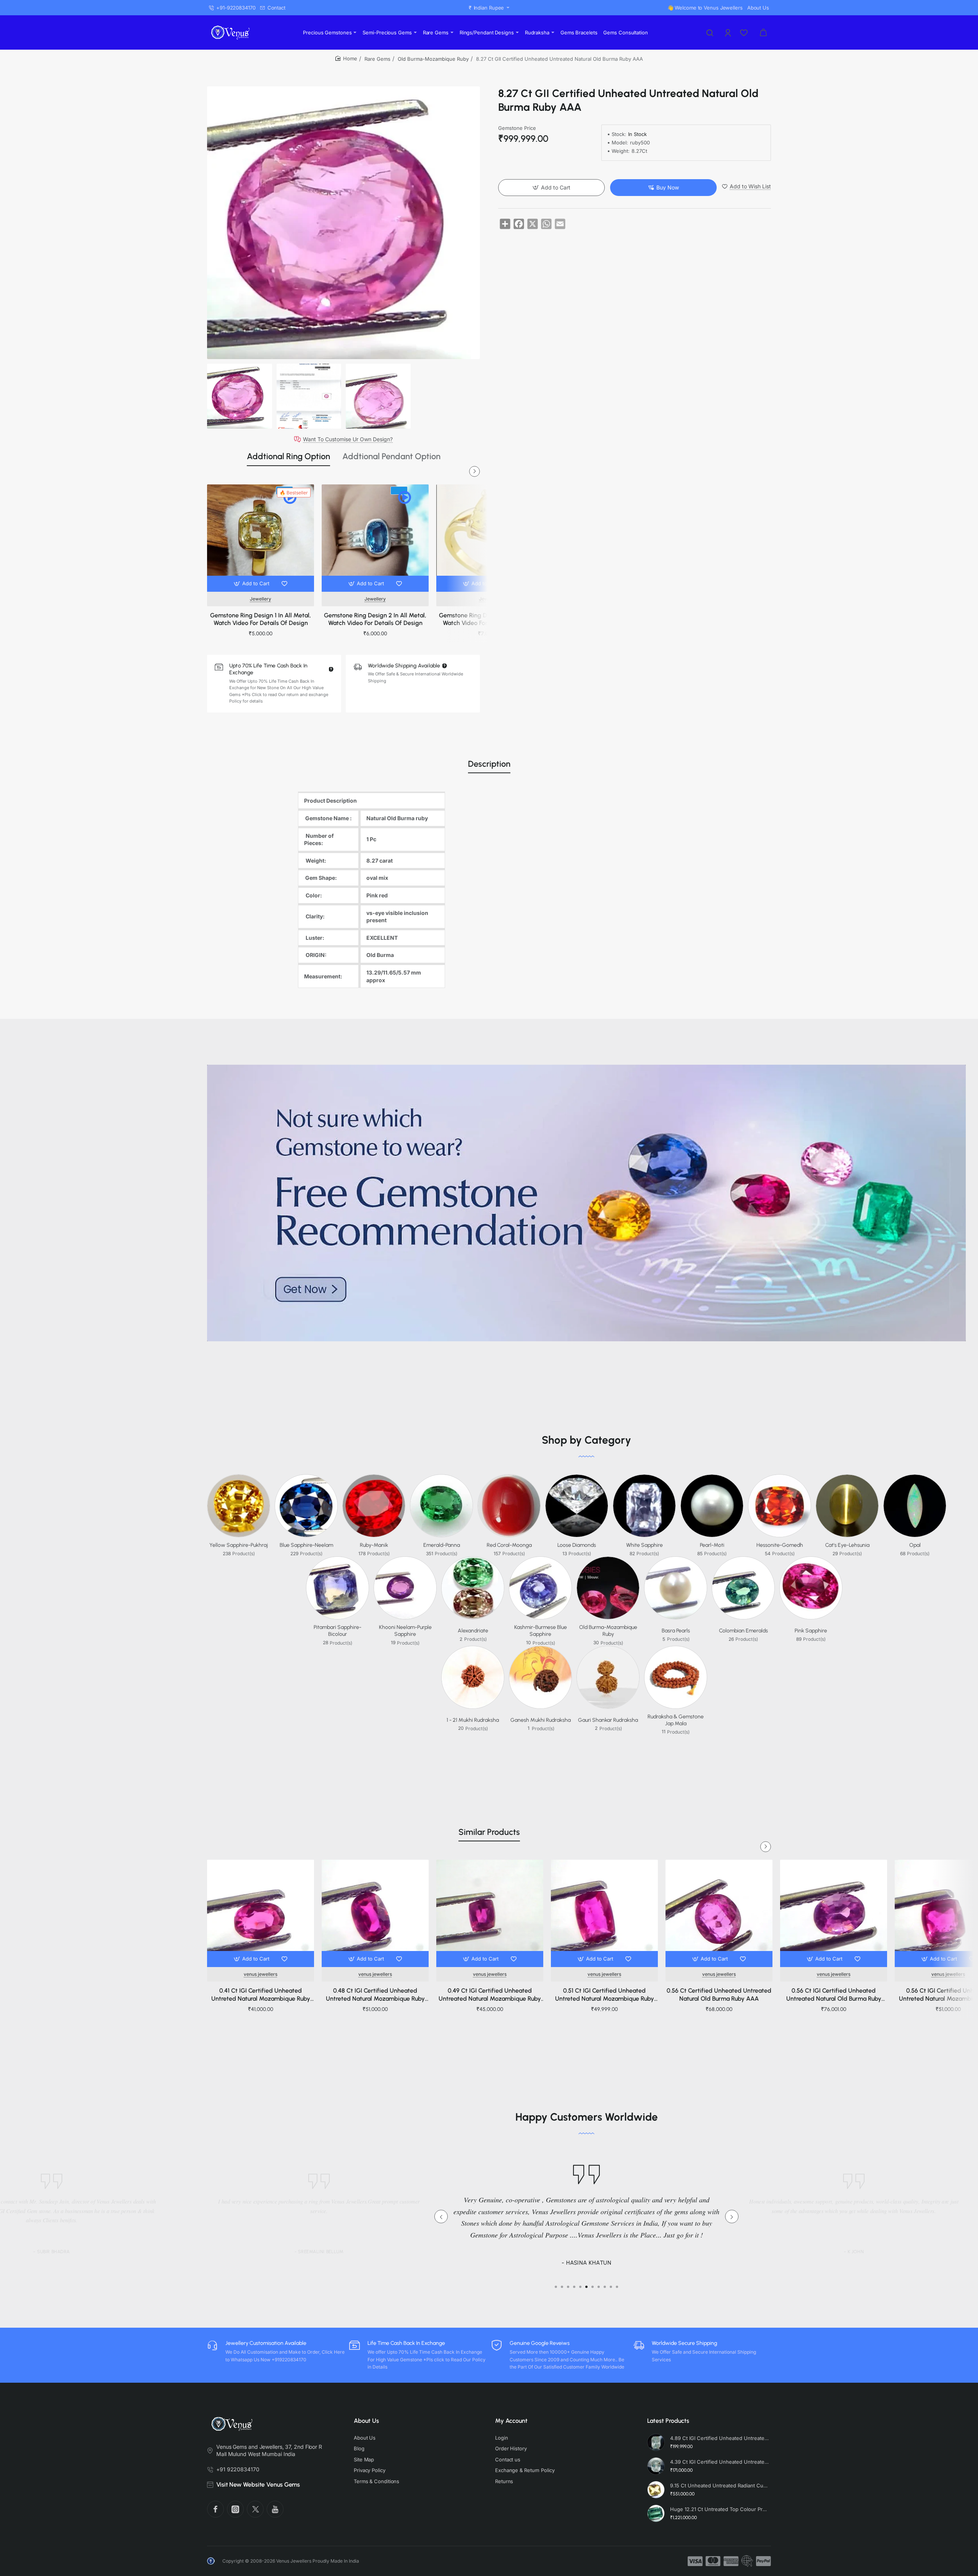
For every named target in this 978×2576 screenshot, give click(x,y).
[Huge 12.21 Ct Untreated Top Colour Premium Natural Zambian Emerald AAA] (656, 2513)
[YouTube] (275, 2509)
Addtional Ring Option (288, 456)
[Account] (729, 32)
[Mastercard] (713, 2561)
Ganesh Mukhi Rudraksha (541, 1720)
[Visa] (695, 2561)
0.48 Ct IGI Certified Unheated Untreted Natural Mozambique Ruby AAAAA (375, 1995)
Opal (915, 1545)
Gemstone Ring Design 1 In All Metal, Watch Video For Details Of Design (261, 619)
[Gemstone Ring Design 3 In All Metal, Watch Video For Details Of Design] (490, 538)
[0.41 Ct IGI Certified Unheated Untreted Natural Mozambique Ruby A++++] (261, 1913)
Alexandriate (473, 1631)
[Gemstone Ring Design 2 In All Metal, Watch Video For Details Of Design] (375, 538)
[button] (252, 584)
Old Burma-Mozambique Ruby (433, 59)
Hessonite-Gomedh (780, 1545)
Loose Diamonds (577, 1545)
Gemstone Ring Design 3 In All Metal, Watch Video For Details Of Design (490, 619)
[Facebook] (215, 2509)
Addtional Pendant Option (391, 456)
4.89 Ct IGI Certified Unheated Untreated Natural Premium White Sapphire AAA (719, 2438)
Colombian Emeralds (743, 1631)
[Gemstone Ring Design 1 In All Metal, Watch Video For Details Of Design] (261, 538)
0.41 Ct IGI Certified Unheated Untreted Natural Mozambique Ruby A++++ (261, 1995)
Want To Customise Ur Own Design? (348, 439)
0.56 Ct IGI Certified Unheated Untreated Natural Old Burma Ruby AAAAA (834, 1995)
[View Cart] (763, 32)
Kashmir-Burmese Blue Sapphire (541, 1631)
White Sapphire (644, 1545)
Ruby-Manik (374, 1545)
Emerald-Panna (442, 1545)
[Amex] (731, 2561)
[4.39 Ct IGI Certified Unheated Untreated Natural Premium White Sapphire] (656, 2466)
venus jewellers (261, 1974)
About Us (366, 2421)
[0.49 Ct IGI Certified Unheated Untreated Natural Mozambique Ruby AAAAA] (490, 1913)
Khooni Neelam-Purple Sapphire (405, 1631)
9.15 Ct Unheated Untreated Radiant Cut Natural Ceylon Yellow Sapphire (719, 2485)
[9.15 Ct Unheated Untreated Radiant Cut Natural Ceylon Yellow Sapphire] (656, 2490)
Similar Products (489, 1832)
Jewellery (261, 599)
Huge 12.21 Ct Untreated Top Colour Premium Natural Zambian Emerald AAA (719, 2509)
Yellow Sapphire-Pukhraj (239, 1545)
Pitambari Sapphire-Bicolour (338, 1631)
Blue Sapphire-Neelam (306, 1545)
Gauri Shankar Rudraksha (608, 1720)
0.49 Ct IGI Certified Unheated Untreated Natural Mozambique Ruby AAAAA (490, 1995)
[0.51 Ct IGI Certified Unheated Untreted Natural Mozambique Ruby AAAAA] (604, 1913)
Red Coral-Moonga (509, 1545)
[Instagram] (235, 2509)
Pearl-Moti (712, 1545)
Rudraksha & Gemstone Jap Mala (676, 1720)
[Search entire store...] (710, 32)
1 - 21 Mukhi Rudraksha (473, 1720)
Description (489, 764)
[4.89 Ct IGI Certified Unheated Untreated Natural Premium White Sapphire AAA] (656, 2442)
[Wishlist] (745, 32)
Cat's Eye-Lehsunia (847, 1545)
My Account (511, 2421)
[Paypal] (763, 2561)
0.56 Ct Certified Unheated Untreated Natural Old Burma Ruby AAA (719, 1995)
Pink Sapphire (811, 1631)
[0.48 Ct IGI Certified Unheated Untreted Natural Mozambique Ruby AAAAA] (375, 1913)
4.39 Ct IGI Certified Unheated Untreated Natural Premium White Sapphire (719, 2462)
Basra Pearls (676, 1631)
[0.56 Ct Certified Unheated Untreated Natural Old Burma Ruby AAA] (719, 1913)
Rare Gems (377, 59)
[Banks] (747, 2561)
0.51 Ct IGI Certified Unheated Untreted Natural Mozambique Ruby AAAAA (605, 1995)
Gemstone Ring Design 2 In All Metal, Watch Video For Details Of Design (375, 619)
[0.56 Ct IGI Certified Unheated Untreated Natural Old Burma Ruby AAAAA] (834, 1913)
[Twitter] (255, 2509)
